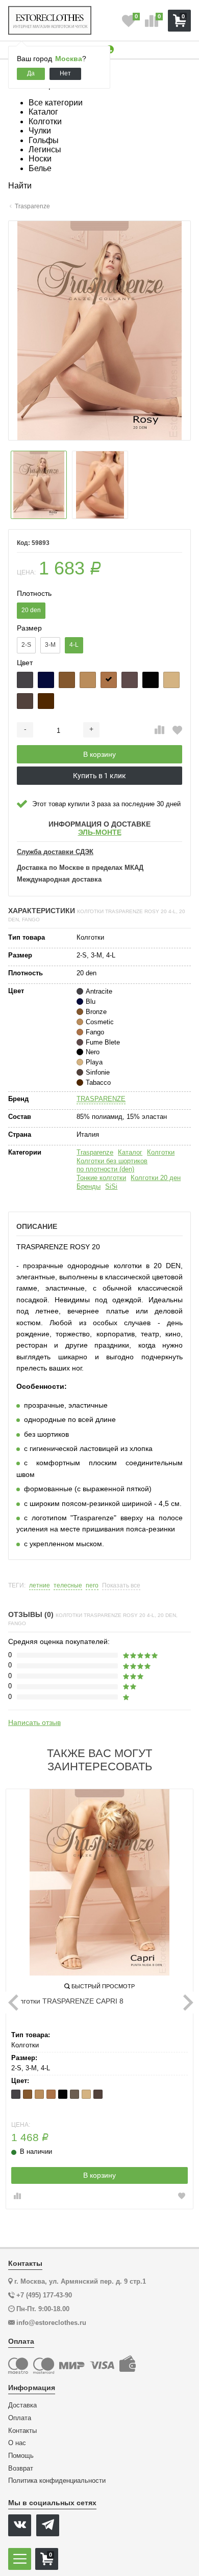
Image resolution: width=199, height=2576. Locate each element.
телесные (68, 1586)
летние (40, 1586)
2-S (26, 645)
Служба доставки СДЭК (55, 852)
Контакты (22, 2431)
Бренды (89, 1186)
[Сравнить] (159, 730)
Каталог (130, 1152)
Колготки (161, 1152)
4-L (74, 645)
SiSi (111, 1186)
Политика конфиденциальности (57, 2481)
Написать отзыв (34, 1722)
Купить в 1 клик (99, 776)
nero (92, 1586)
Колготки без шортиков (112, 1161)
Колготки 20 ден (156, 1178)
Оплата (20, 2418)
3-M (50, 645)
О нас (17, 2443)
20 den (31, 610)
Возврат (21, 2469)
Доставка (22, 2405)
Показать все (121, 1586)
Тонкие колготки (101, 1178)
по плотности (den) (105, 1169)
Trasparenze (95, 1152)
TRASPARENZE (101, 1099)
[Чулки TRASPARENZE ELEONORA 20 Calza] (99, 1882)
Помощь (21, 2456)
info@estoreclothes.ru (51, 2323)
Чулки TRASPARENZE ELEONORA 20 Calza (83, 2001)
